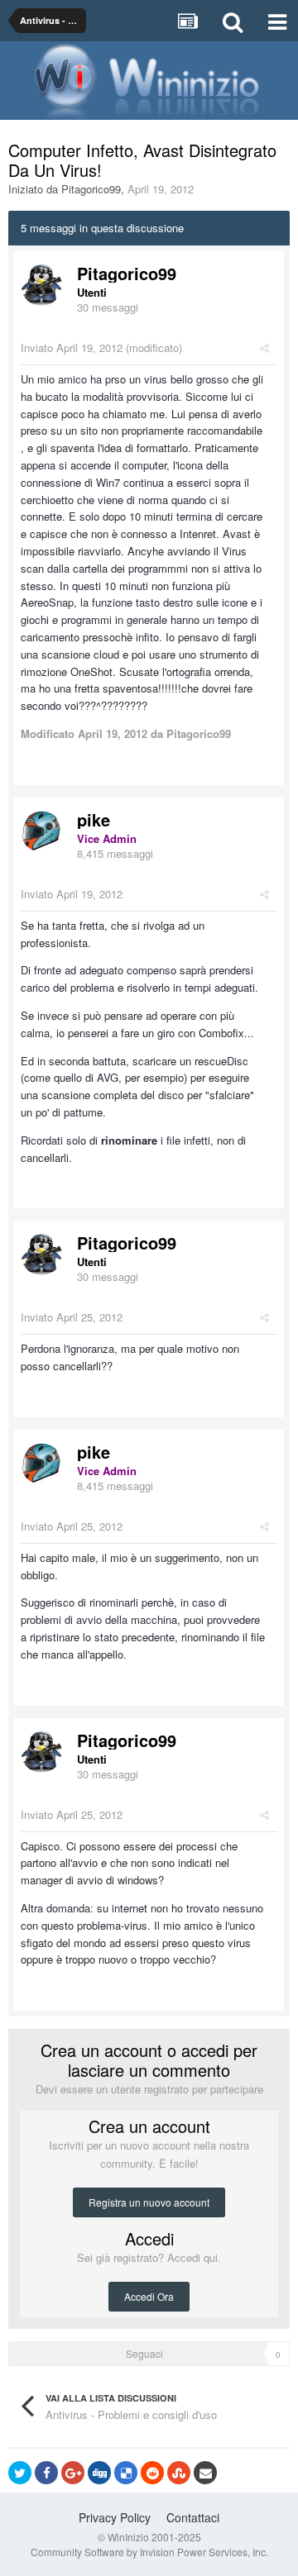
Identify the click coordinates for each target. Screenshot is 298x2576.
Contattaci (193, 2517)
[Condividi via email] (205, 2473)
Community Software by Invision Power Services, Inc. (149, 2552)
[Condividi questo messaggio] (264, 348)
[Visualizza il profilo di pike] (41, 831)
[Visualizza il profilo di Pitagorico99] (41, 285)
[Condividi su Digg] (99, 2473)
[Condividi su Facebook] (46, 2473)
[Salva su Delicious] (126, 2473)
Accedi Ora (149, 2296)
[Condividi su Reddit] (152, 2473)
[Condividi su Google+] (73, 2473)
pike (94, 819)
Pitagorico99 (91, 189)
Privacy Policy (115, 2517)
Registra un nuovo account (149, 2202)
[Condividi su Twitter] (20, 2473)
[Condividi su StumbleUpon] (179, 2473)
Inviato (72, 348)
